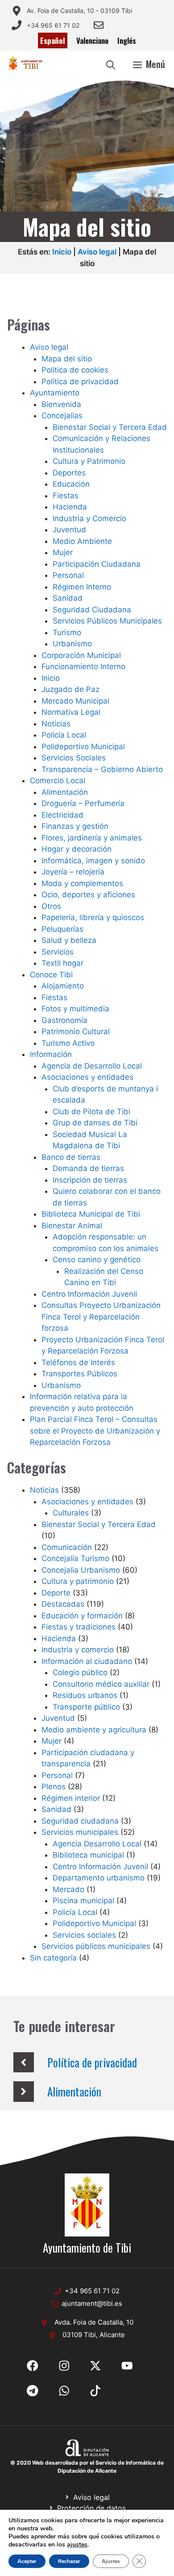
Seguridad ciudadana (80, 1821)
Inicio (62, 252)
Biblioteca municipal (88, 1855)
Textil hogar (62, 963)
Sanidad (68, 598)
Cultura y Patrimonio (89, 461)
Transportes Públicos (79, 1374)
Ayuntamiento (55, 393)
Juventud (69, 530)
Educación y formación (82, 1616)
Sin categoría (53, 1958)
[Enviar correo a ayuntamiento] (99, 25)
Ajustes (111, 2561)
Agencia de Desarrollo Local (92, 1066)
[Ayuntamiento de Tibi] (25, 64)
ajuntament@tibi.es (92, 2303)
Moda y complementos (82, 883)
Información (51, 1054)
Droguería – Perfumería (83, 803)
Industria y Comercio (89, 518)
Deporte (56, 1593)
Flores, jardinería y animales (92, 838)
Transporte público (86, 1707)
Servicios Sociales (74, 758)
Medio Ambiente (82, 541)
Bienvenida (61, 404)
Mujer (63, 552)
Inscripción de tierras (90, 1180)
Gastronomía (64, 1020)
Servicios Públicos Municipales (107, 621)
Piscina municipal (83, 1901)
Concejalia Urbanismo (81, 1570)
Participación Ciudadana (97, 564)
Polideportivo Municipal (83, 747)
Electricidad (62, 815)
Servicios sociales (84, 1935)
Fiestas (66, 496)
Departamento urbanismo (99, 1878)
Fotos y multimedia (75, 1009)
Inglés (127, 40)
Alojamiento (63, 986)
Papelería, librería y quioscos (93, 917)
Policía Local (64, 735)
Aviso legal (97, 252)
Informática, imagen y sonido (93, 861)
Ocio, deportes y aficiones (88, 895)
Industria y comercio (78, 1650)
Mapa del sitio (67, 359)
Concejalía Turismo (75, 1558)
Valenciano (92, 40)
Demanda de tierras (88, 1168)
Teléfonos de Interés (78, 1362)
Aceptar (27, 2561)
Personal (68, 575)
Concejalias (62, 416)
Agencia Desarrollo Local (97, 1844)
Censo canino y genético (97, 1260)
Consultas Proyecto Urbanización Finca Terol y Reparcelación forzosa (101, 1317)
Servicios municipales (80, 1832)
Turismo (67, 632)
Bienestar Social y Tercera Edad (110, 427)
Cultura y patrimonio (78, 1581)
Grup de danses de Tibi (95, 1123)
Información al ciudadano (87, 1661)
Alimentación (65, 792)
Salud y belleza (69, 940)
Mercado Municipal (75, 701)
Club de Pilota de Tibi (91, 1112)
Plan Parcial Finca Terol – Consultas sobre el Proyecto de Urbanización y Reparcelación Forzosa (95, 1431)
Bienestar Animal (72, 1226)
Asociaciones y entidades (87, 1077)
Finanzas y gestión (75, 826)
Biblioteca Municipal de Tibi (91, 1214)
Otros (51, 906)
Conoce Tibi (51, 975)
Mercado (68, 1889)
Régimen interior (71, 1798)
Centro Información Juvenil (89, 1294)
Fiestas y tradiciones (79, 1627)
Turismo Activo (68, 1043)
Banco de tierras (71, 1157)
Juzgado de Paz (70, 689)
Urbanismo (72, 644)
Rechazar (69, 2561)
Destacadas (63, 1604)
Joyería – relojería (73, 872)
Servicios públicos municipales (96, 1946)
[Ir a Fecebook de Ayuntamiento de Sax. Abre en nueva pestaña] (33, 2366)
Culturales (71, 1513)
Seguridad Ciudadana (92, 610)
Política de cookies (75, 370)
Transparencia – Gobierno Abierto (102, 769)
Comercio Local (58, 781)
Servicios (58, 952)
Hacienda (70, 507)
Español (53, 40)
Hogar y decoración (77, 849)
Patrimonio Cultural (76, 1031)
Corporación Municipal (81, 655)
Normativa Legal (71, 712)
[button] (111, 64)
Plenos (54, 1787)
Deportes (69, 473)
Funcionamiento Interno (83, 666)
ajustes (77, 2545)
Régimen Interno (82, 587)
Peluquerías (62, 929)
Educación (71, 484)
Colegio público (80, 1672)
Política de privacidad (80, 382)
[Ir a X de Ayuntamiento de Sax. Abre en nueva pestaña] (64, 2366)
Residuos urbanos (85, 1695)
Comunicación (67, 1547)
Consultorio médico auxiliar (101, 1684)
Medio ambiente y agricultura (94, 1730)
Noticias (56, 724)
